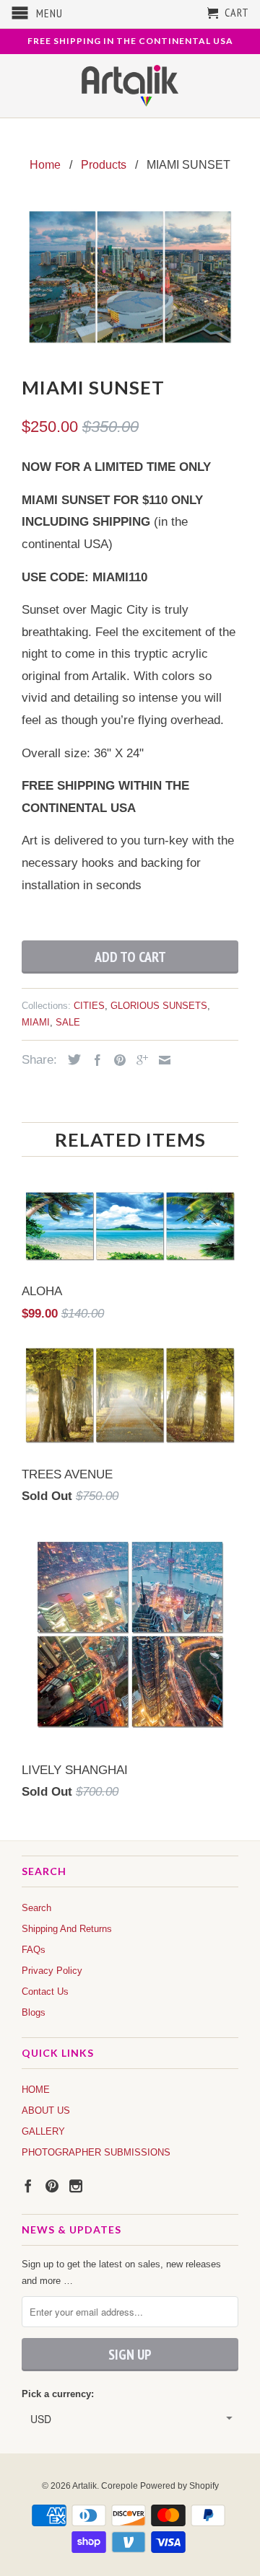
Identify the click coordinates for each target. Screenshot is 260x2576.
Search (36, 1908)
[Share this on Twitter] (71, 1059)
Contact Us (45, 1991)
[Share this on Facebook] (94, 1060)
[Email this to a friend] (161, 1060)
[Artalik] (130, 86)
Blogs (34, 2012)
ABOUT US (46, 2110)
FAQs (34, 1950)
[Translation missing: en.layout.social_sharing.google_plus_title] (139, 1060)
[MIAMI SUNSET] (130, 277)
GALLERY (43, 2131)
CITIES (89, 1006)
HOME (36, 2090)
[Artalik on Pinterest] (52, 2186)
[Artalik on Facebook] (28, 2186)
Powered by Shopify (179, 2486)
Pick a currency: (58, 2394)
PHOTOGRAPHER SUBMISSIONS (96, 2152)
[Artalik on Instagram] (76, 2186)
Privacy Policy (52, 1971)
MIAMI (36, 1022)
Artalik (84, 2486)
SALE (68, 1022)
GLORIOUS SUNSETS (159, 1006)
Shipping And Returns (67, 1929)
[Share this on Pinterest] (116, 1060)
